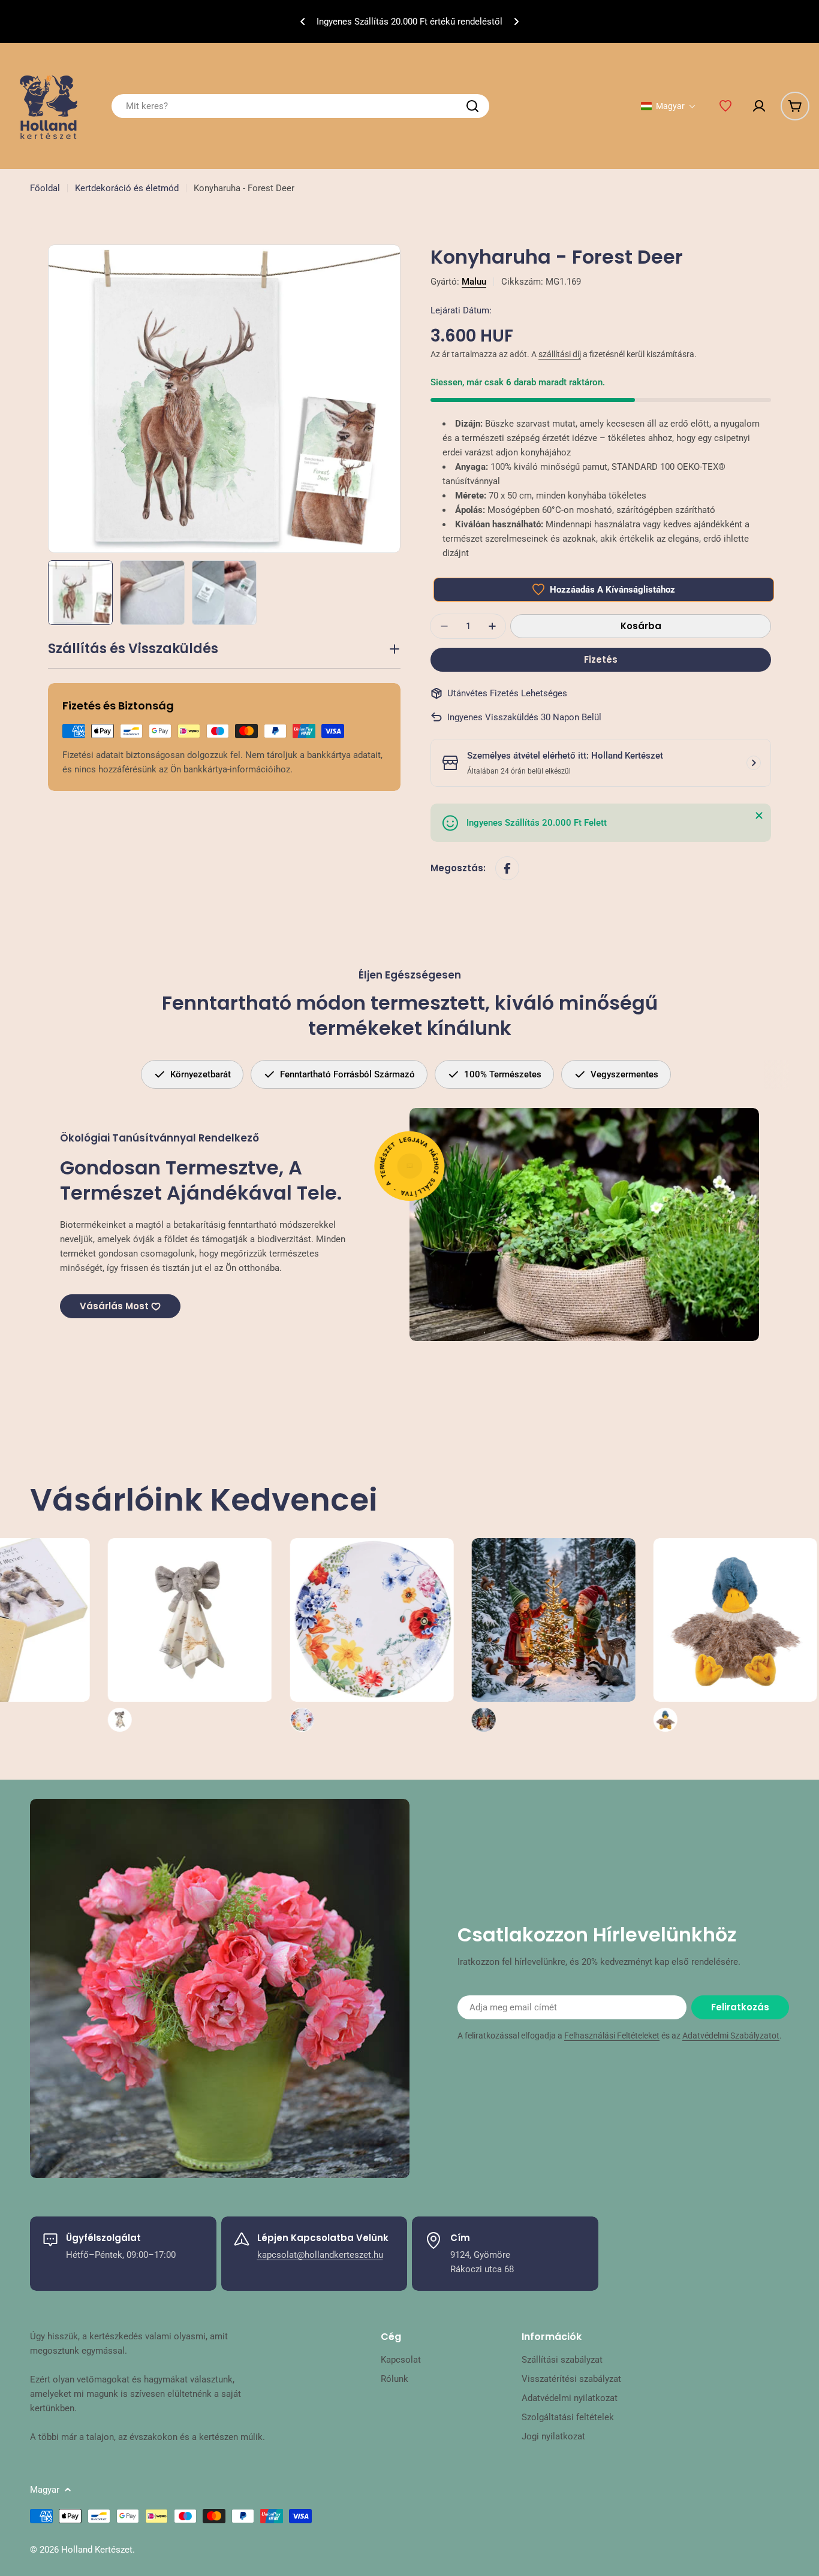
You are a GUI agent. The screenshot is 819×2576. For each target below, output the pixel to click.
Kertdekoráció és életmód (127, 188)
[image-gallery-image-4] (240, 1635)
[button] (303, 22)
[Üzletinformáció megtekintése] (754, 763)
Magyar (45, 2490)
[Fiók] (759, 106)
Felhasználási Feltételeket (612, 2036)
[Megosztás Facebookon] (507, 868)
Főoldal (45, 188)
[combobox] (300, 106)
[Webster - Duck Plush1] (603, 1635)
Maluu (474, 282)
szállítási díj (560, 354)
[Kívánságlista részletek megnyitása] (725, 106)
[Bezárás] (759, 816)
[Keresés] (472, 106)
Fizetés (601, 659)
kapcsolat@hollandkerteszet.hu (320, 2255)
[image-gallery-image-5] (421, 1635)
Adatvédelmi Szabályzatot (731, 2036)
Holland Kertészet (97, 2550)
